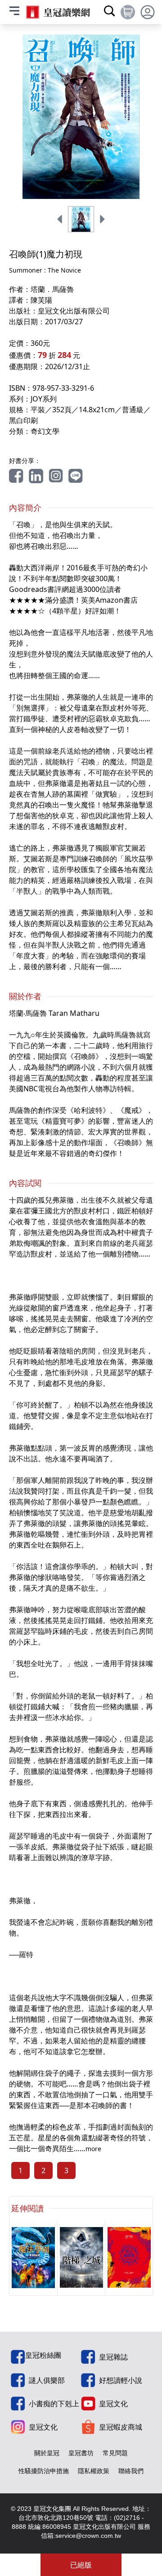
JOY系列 (44, 399)
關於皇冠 (47, 2453)
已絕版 (81, 2565)
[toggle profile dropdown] (148, 12)
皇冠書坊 (81, 2453)
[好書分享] (16, 476)
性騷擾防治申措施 (44, 2471)
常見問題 (115, 2453)
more (93, 2149)
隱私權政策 (94, 2471)
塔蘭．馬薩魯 (52, 289)
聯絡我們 (131, 2471)
